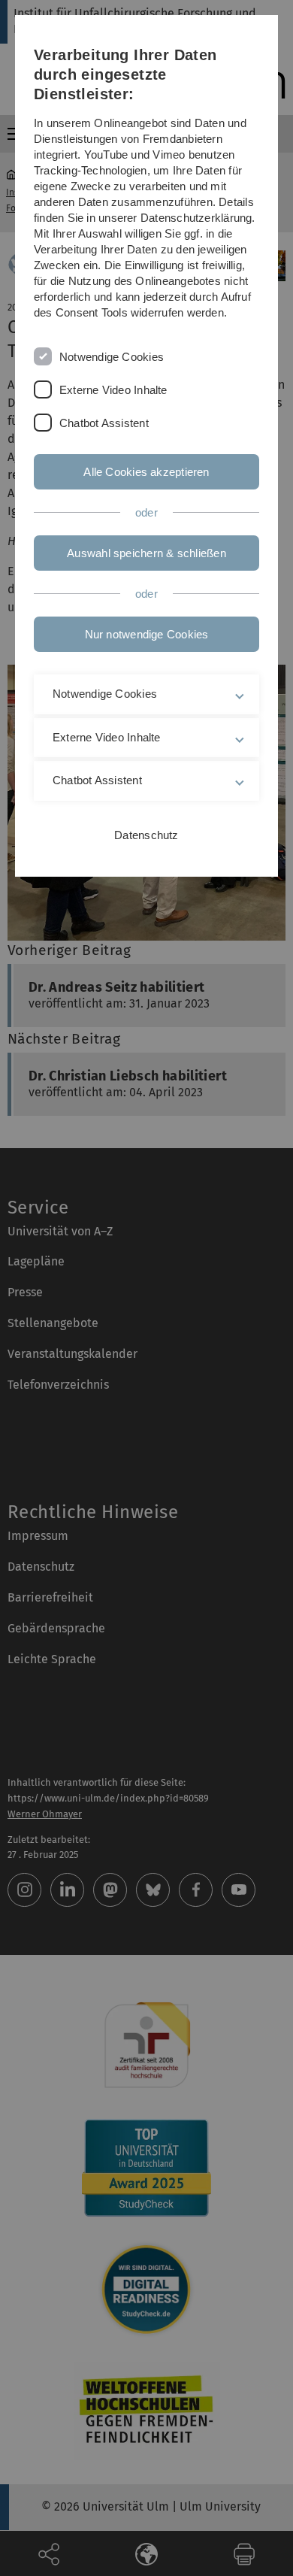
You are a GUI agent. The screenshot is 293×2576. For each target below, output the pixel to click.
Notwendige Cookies (112, 357)
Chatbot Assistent (104, 423)
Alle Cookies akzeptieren (146, 472)
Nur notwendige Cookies (147, 634)
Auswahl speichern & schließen (146, 553)
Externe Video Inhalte (113, 390)
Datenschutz (146, 835)
